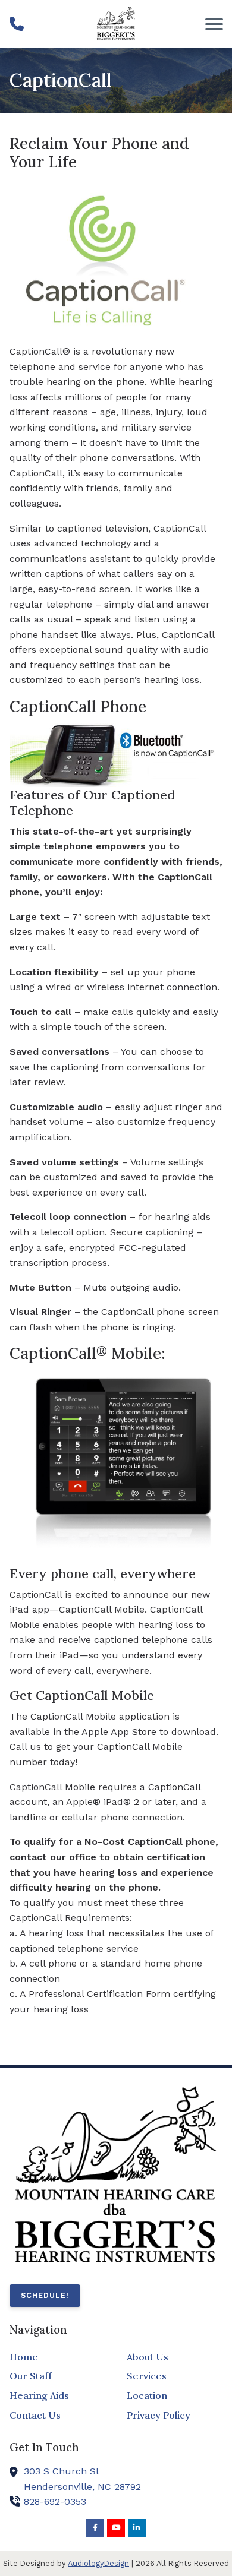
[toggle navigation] (214, 24)
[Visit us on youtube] (116, 2528)
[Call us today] (17, 24)
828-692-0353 (55, 2501)
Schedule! (45, 2295)
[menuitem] (57, 2357)
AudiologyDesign (98, 2563)
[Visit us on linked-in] (137, 2528)
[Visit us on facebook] (95, 2528)
